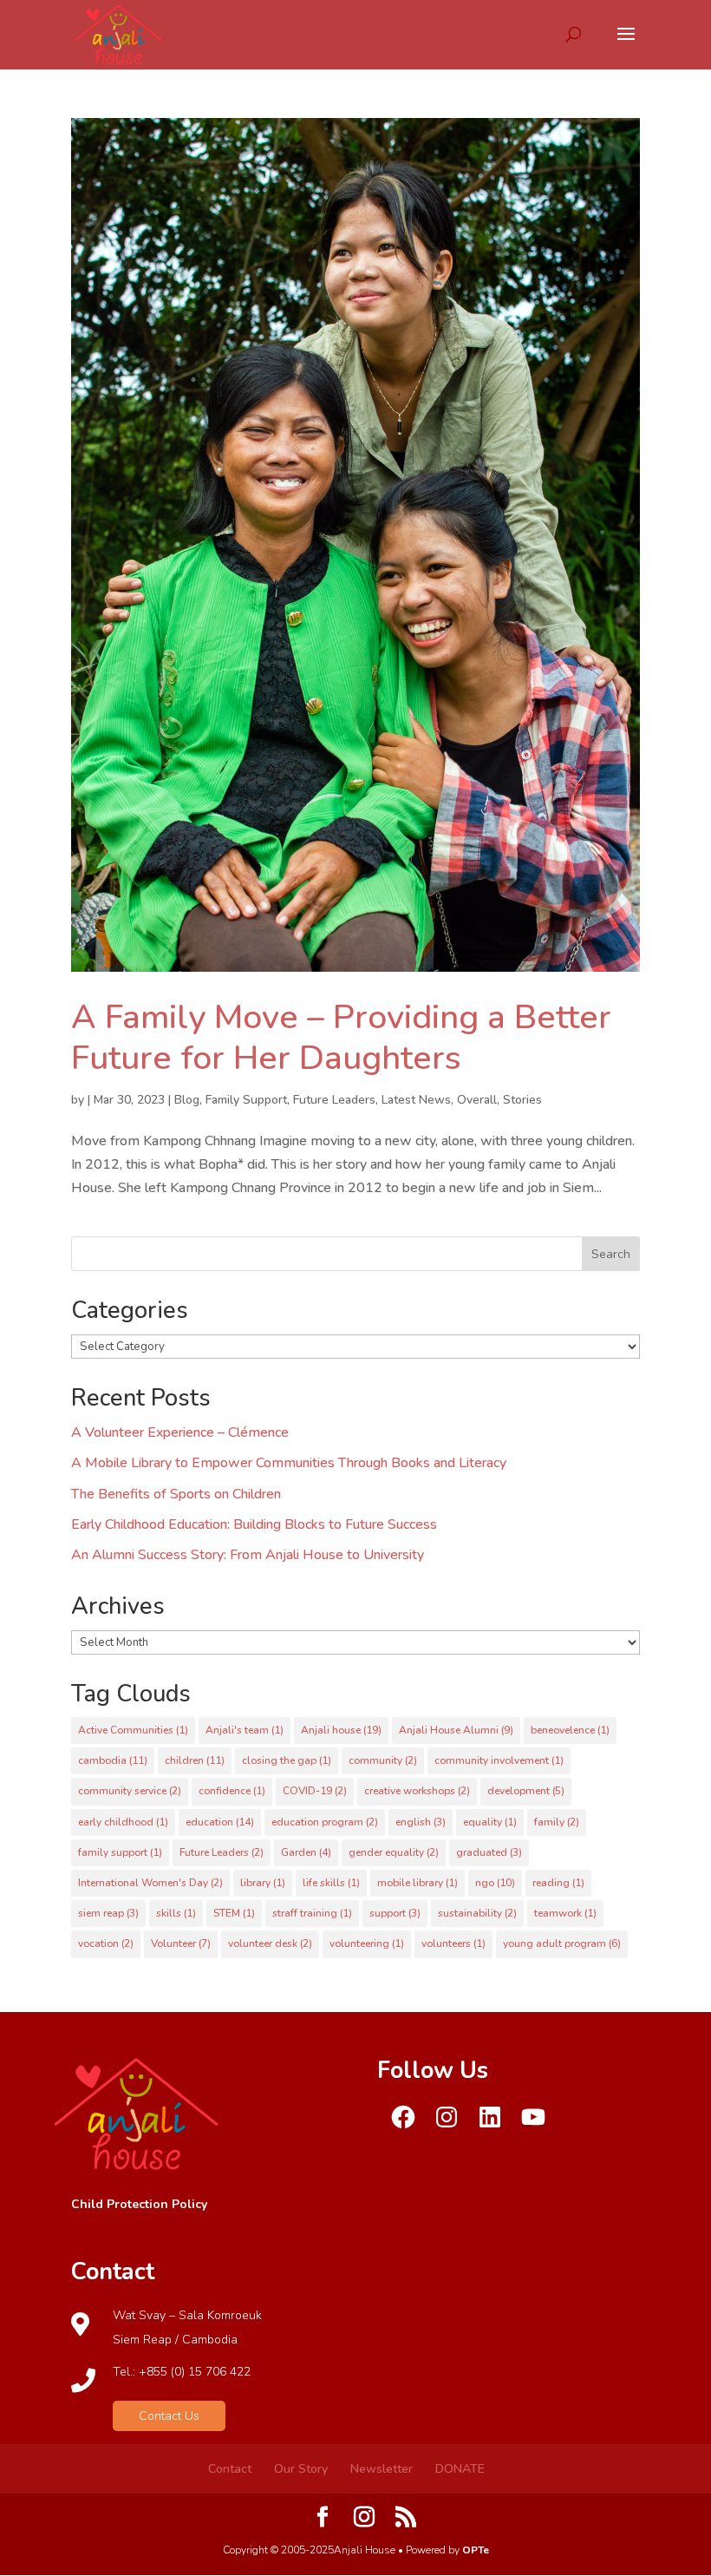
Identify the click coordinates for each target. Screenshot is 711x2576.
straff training (312, 1913)
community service (130, 1791)
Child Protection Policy (139, 2204)
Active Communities (133, 1730)
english (421, 1822)
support (395, 1913)
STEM (234, 1913)
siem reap (108, 1913)
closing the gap (287, 1760)
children (195, 1760)
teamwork (565, 1913)
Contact (230, 2469)
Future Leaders (334, 1100)
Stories (522, 1100)
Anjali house (341, 1730)
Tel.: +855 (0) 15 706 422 (182, 2372)
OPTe (476, 2550)
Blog (187, 1100)
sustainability (477, 1913)
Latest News (416, 1100)
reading (558, 1883)
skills (176, 1913)
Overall (477, 1100)
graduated (489, 1852)
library (263, 1883)
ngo (495, 1883)
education (220, 1822)
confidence (232, 1791)
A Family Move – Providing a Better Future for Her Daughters (341, 1038)
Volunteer (181, 1943)
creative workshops (417, 1791)
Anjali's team (245, 1730)
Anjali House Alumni (456, 1730)
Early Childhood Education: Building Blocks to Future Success (254, 1524)
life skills (331, 1883)
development (526, 1791)
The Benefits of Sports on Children (176, 1494)
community (383, 1760)
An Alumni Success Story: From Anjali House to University (248, 1555)
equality (490, 1822)
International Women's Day (150, 1883)
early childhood (123, 1822)
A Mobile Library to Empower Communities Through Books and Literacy (289, 1463)
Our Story (301, 2469)
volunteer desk (270, 1943)
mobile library (417, 1883)
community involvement (499, 1760)
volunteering (367, 1943)
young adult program (562, 1943)
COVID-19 (315, 1791)
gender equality (394, 1852)
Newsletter (382, 2469)
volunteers (453, 1943)
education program (325, 1822)
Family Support (246, 1100)
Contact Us (169, 2416)
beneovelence (570, 1730)
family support (120, 1852)
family (557, 1822)
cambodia (113, 1760)
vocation (106, 1943)
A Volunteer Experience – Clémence (180, 1432)
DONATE (460, 2469)
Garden (306, 1852)
